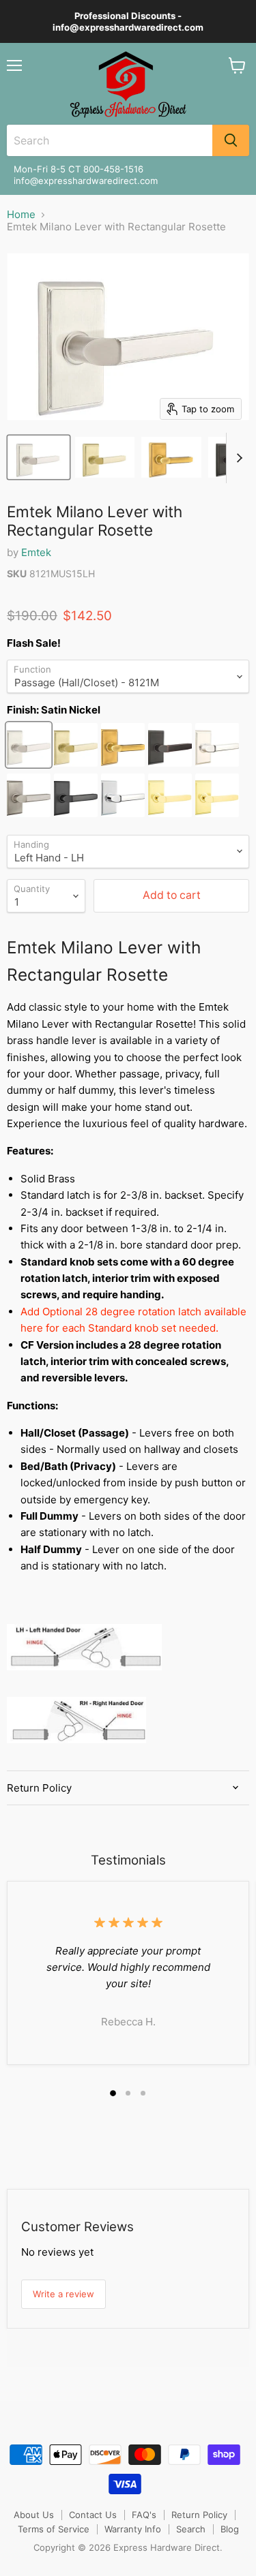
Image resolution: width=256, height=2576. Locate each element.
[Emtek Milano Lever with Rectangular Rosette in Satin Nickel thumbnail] (39, 457)
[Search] (231, 140)
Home (21, 214)
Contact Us (93, 2515)
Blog (230, 2529)
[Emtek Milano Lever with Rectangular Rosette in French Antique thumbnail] (171, 457)
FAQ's (144, 2515)
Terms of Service (54, 2529)
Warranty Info (133, 2529)
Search (191, 2529)
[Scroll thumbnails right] (237, 458)
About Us (34, 2515)
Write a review (63, 2294)
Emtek (36, 552)
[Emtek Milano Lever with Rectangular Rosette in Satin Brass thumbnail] (105, 457)
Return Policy (199, 2515)
